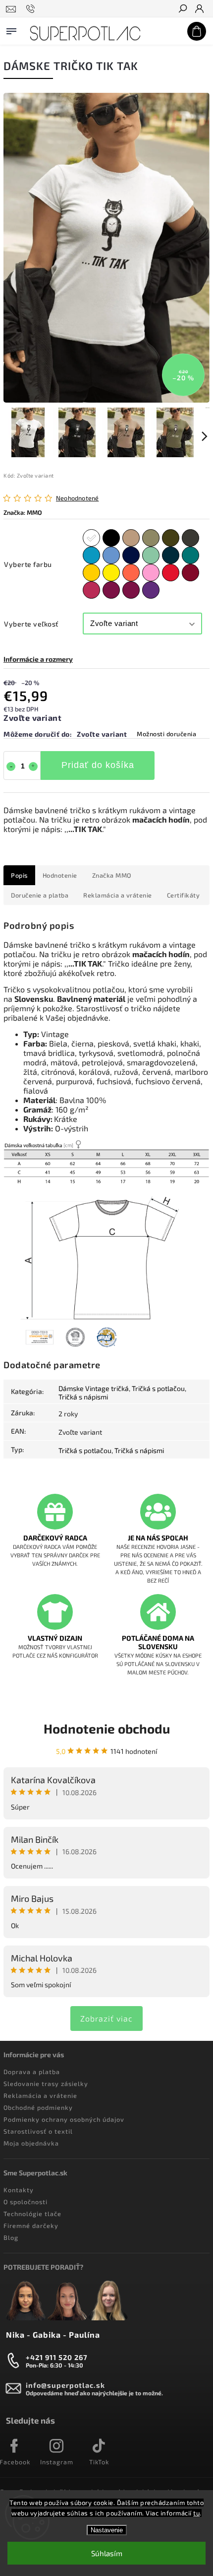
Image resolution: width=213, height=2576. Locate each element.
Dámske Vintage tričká (94, 1388)
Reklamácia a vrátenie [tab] (118, 895)
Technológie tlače (32, 2214)
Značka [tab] (112, 875)
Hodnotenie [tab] (60, 875)
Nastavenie (107, 2530)
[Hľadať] (182, 9)
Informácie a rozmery (38, 659)
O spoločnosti (26, 2202)
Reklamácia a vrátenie (40, 2095)
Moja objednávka (31, 2143)
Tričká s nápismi (83, 1397)
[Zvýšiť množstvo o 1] (33, 766)
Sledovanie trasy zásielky (46, 2084)
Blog (11, 2237)
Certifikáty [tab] (184, 895)
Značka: (23, 512)
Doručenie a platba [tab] (40, 895)
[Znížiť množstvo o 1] (11, 766)
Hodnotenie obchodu (107, 1728)
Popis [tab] (19, 875)
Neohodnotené (77, 498)
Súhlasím (107, 2553)
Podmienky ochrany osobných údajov (64, 2119)
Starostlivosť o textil (38, 2131)
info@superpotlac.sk (65, 2385)
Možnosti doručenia (166, 734)
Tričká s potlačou (158, 1388)
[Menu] (11, 29)
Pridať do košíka (98, 765)
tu (196, 2513)
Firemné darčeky (31, 2226)
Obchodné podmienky (38, 2107)
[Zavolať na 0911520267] (32, 9)
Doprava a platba (32, 2072)
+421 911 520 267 (57, 2357)
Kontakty (19, 2190)
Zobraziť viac (106, 2018)
